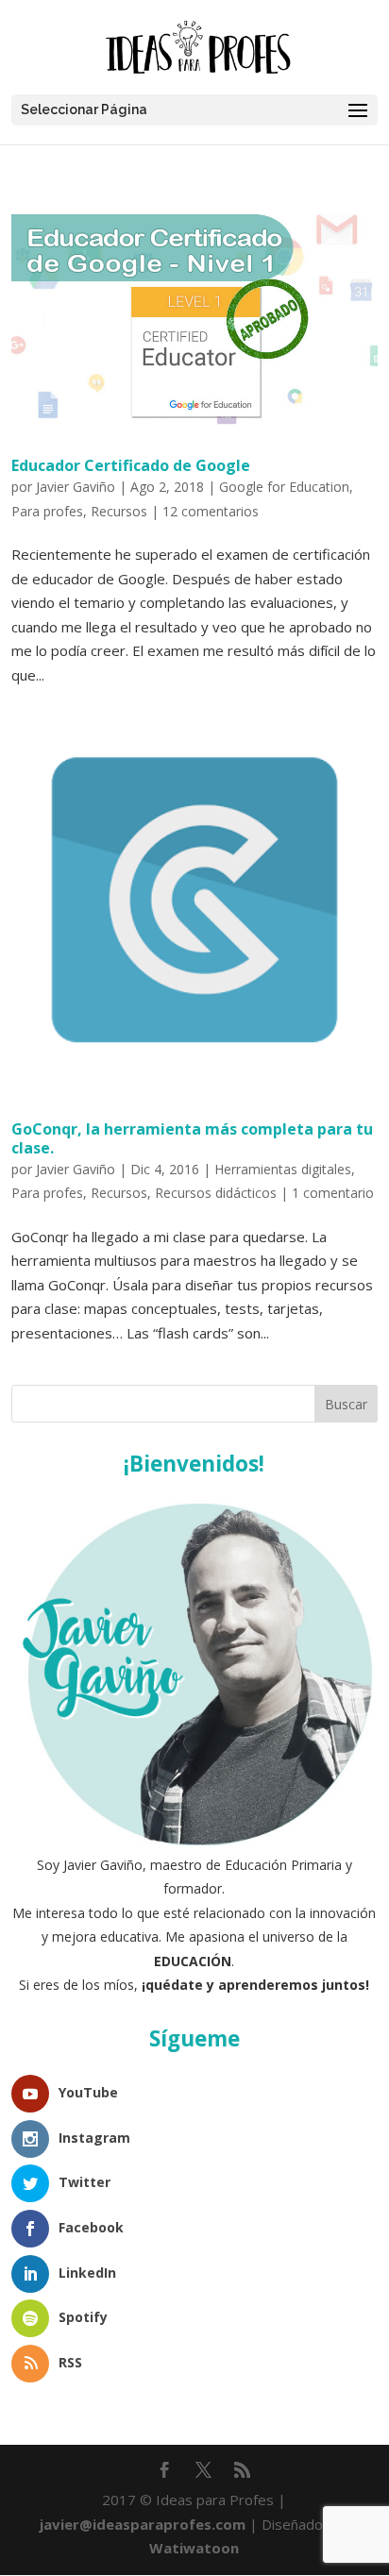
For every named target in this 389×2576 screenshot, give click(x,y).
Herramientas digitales (283, 1169)
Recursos (119, 511)
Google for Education (284, 487)
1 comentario (333, 1193)
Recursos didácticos (216, 1193)
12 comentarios (211, 511)
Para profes (47, 511)
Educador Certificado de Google (131, 465)
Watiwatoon (194, 2548)
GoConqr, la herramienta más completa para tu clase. (192, 1138)
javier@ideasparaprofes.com (143, 2524)
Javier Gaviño (76, 487)
